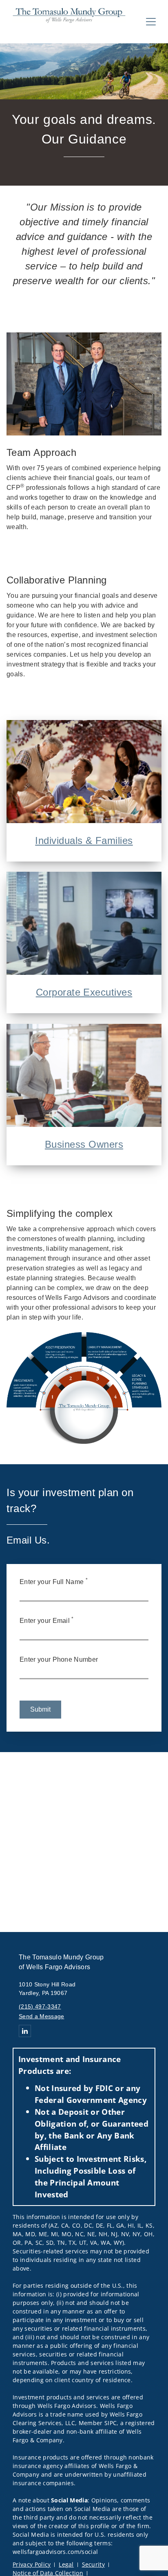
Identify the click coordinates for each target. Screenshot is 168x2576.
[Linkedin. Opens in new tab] (25, 2031)
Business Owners (84, 1144)
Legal (66, 2564)
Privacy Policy (32, 2564)
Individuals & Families (84, 840)
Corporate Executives (84, 992)
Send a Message (41, 2016)
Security (94, 2564)
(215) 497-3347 (40, 2006)
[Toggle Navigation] (151, 22)
